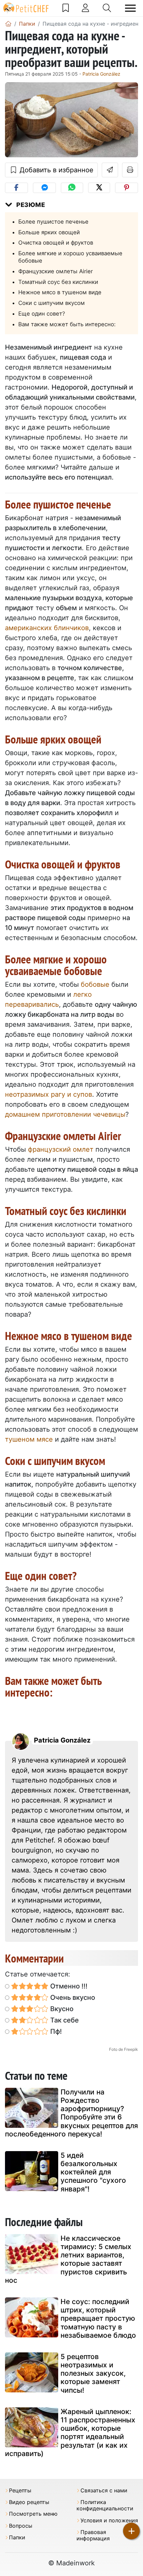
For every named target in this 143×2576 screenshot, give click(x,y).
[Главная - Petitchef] (8, 24)
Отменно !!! (68, 1986)
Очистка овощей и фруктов (56, 243)
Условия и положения (109, 2521)
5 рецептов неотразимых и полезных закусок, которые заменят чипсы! (93, 2373)
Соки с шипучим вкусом (52, 303)
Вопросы (21, 2526)
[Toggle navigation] (130, 8)
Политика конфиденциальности (105, 2505)
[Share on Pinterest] (127, 188)
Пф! (55, 2031)
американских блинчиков (47, 628)
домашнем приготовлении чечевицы (65, 1114)
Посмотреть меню (33, 2514)
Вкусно (61, 2009)
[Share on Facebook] (16, 188)
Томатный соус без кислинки (58, 282)
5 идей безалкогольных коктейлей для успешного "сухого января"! (93, 2172)
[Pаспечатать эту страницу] (130, 170)
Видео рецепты (29, 2502)
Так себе (64, 2020)
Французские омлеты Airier (56, 271)
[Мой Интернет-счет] (85, 8)
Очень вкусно (72, 1997)
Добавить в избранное (56, 170)
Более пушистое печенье (53, 222)
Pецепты (20, 2491)
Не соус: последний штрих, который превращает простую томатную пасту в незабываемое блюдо (98, 2318)
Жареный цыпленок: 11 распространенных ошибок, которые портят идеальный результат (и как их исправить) (70, 2433)
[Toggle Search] (107, 8)
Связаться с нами (104, 2491)
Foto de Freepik (124, 2049)
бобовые (95, 984)
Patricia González (101, 74)
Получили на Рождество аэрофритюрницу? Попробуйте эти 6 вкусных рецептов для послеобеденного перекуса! (71, 2113)
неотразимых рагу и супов (49, 1094)
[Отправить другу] (110, 170)
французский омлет (61, 1149)
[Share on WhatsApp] (72, 188)
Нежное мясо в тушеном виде (60, 292)
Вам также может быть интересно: (67, 324)
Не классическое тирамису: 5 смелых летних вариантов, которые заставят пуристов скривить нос (68, 2259)
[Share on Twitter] (99, 188)
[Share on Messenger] (44, 188)
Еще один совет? (42, 314)
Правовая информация (93, 2535)
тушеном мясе (29, 1439)
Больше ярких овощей (49, 232)
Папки (17, 2538)
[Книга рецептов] (66, 8)
